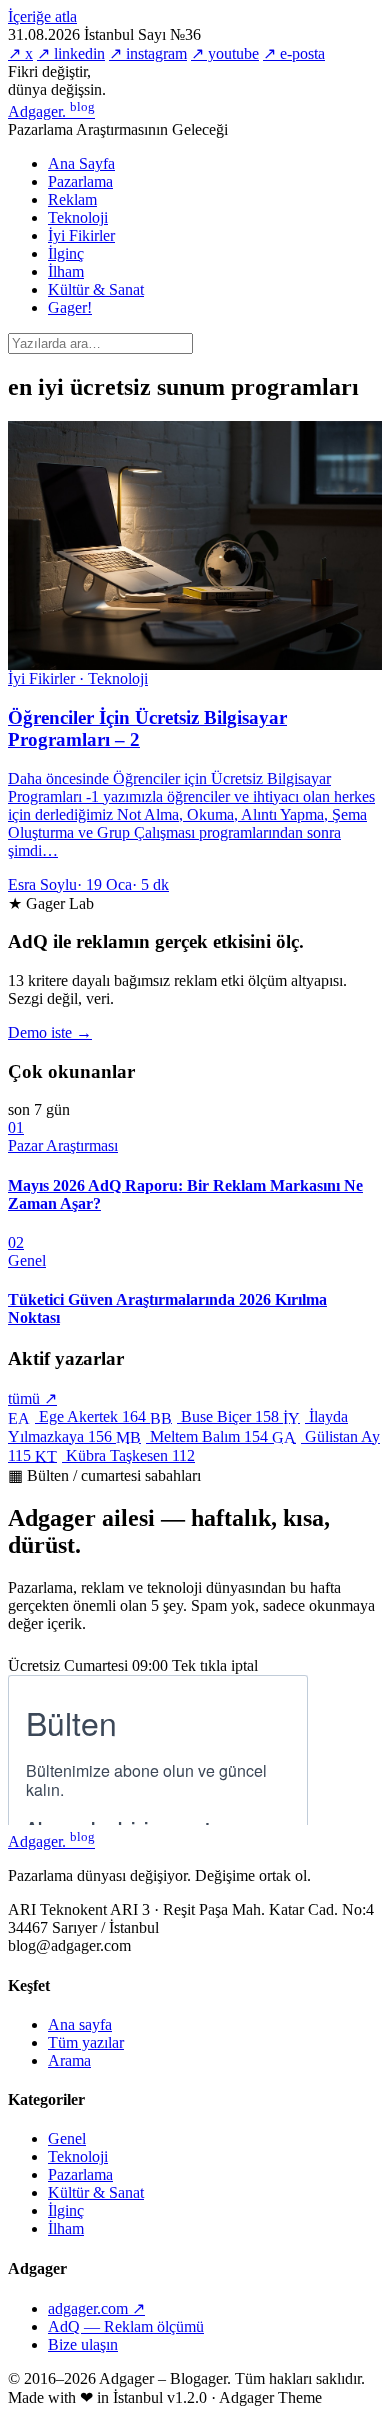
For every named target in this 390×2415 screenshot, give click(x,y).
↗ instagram (148, 53)
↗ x (20, 53)
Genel (67, 2138)
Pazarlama (80, 181)
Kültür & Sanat (96, 289)
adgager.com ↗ (96, 2308)
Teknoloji (78, 217)
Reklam (72, 199)
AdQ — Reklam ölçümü (126, 2326)
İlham (66, 271)
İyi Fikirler (81, 235)
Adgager (51, 111)
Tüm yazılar (86, 2042)
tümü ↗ (32, 1398)
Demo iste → (50, 1032)
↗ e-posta (294, 53)
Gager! (70, 307)
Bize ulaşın (83, 2344)
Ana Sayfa (81, 163)
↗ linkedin (71, 53)
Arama (69, 2060)
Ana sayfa (80, 2024)
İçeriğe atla (42, 16)
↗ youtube (225, 53)
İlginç (66, 253)
